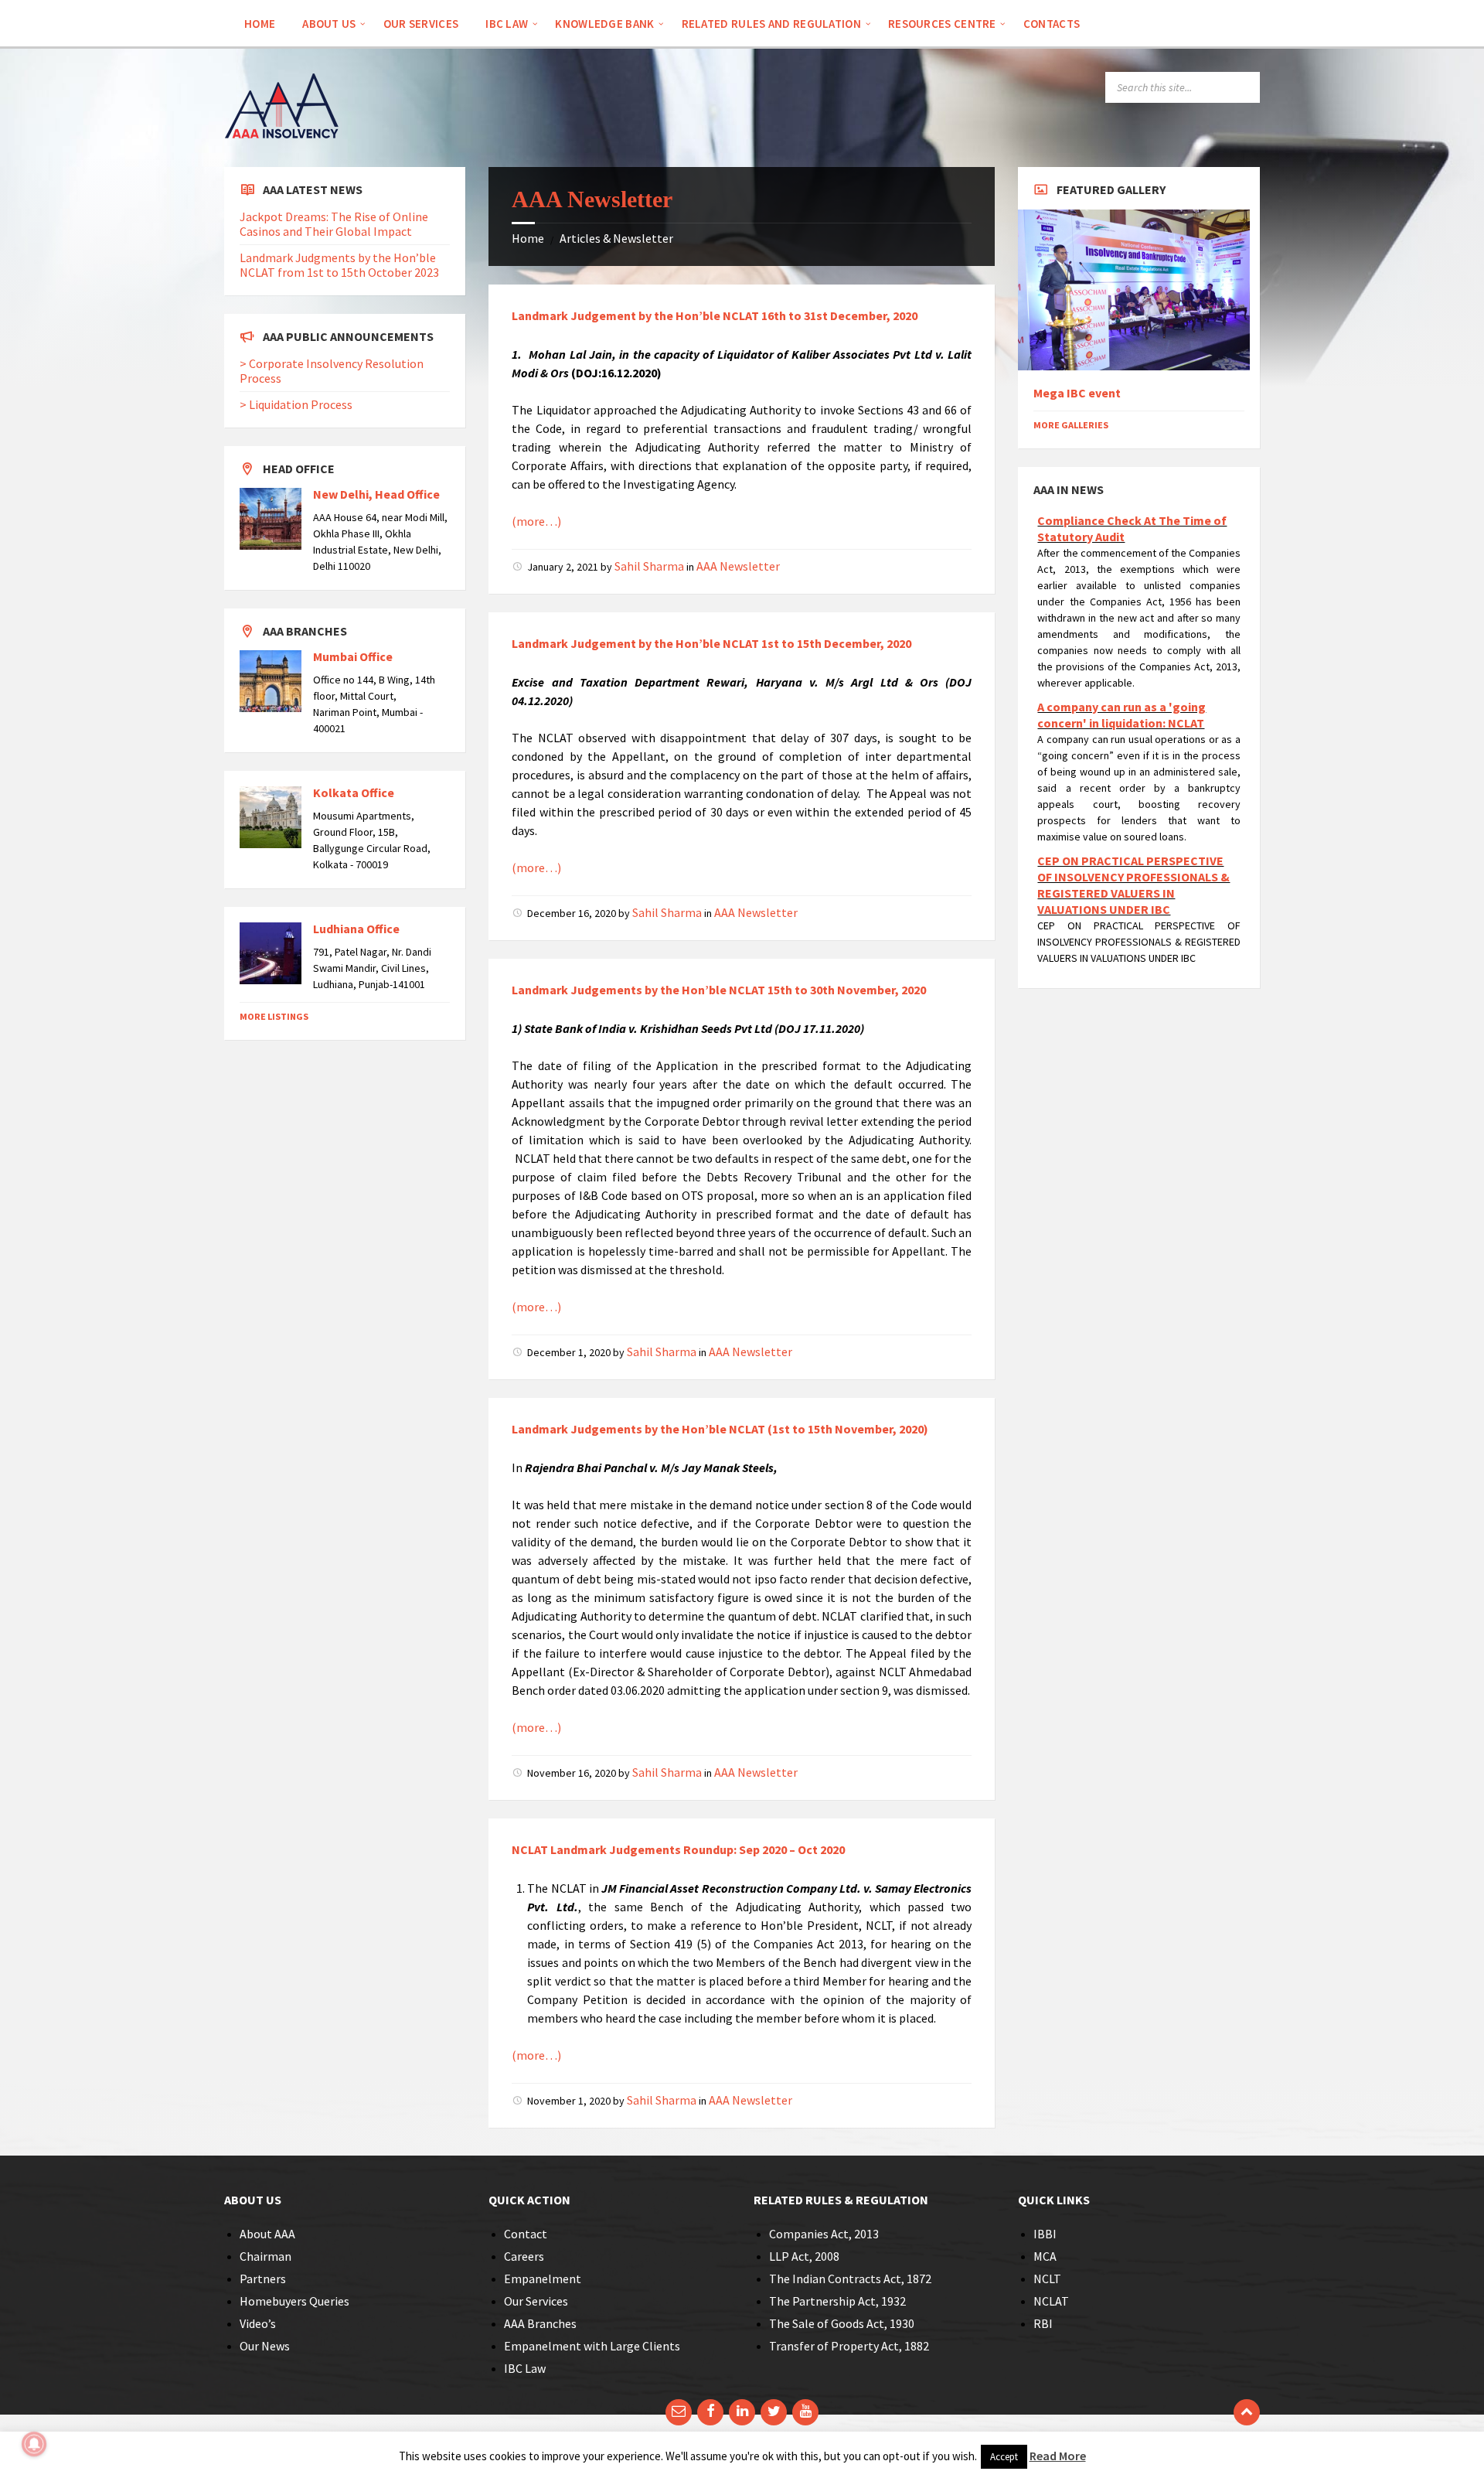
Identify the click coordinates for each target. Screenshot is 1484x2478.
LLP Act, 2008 (804, 2256)
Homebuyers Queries (294, 2301)
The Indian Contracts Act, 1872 (850, 2279)
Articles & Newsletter (616, 238)
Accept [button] (1004, 2457)
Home (528, 238)
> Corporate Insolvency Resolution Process (332, 371)
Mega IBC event (1077, 393)
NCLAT (1051, 2301)
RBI (1043, 2323)
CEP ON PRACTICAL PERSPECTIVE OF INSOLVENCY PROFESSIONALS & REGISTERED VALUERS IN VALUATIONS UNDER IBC (1133, 885)
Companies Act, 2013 (824, 2234)
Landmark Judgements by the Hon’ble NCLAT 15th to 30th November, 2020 (719, 990)
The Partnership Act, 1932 (837, 2301)
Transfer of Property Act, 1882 (849, 2346)
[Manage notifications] (34, 2444)
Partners (263, 2279)
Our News (265, 2346)
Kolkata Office (354, 792)
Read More (1058, 2456)
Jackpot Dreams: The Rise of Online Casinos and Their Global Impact (334, 224)
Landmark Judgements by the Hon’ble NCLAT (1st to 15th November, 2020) (720, 1429)
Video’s (258, 2323)
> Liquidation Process (296, 404)
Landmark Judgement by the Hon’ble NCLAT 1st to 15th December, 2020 (711, 643)
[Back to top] (1247, 2412)
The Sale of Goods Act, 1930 (842, 2323)
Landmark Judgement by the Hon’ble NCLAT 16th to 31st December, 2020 (715, 315)
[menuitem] (260, 23)
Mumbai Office (353, 656)
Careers (524, 2256)
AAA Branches (540, 2323)
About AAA (267, 2234)
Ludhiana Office (356, 929)
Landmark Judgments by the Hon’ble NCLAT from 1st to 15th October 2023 (339, 265)
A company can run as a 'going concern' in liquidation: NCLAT (1122, 715)
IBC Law (525, 2368)
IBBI (1045, 2234)
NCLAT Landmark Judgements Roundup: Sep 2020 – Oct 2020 (678, 1849)
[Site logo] (282, 160)
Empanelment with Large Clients (592, 2346)
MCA (1045, 2256)
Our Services (536, 2301)
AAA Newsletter (738, 566)
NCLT (1047, 2279)
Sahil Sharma (649, 566)
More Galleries (1071, 425)
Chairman (265, 2256)
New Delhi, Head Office (376, 494)
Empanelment (543, 2279)
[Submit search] (1244, 87)
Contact (526, 2234)
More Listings (274, 1016)
